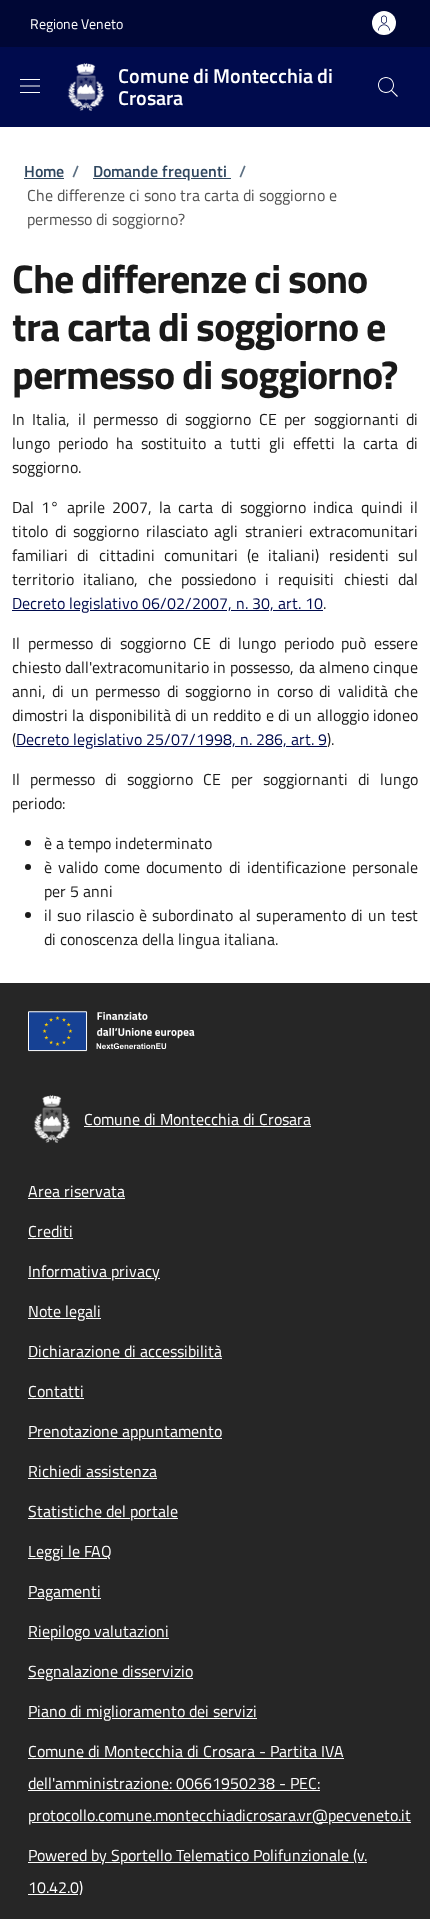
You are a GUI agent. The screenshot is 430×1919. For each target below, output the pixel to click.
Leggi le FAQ (70, 1551)
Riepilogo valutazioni (98, 1631)
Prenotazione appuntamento (125, 1431)
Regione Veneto (76, 23)
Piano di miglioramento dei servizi (142, 1711)
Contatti (56, 1391)
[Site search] (388, 87)
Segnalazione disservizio (110, 1671)
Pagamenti (64, 1591)
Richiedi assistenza (92, 1471)
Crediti (50, 1231)
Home (44, 171)
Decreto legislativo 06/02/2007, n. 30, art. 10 (167, 603)
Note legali (64, 1311)
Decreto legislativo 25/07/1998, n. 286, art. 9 (171, 739)
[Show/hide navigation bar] (30, 86)
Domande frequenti (162, 171)
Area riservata (76, 1191)
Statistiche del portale (103, 1511)
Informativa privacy (94, 1271)
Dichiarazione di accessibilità (125, 1351)
